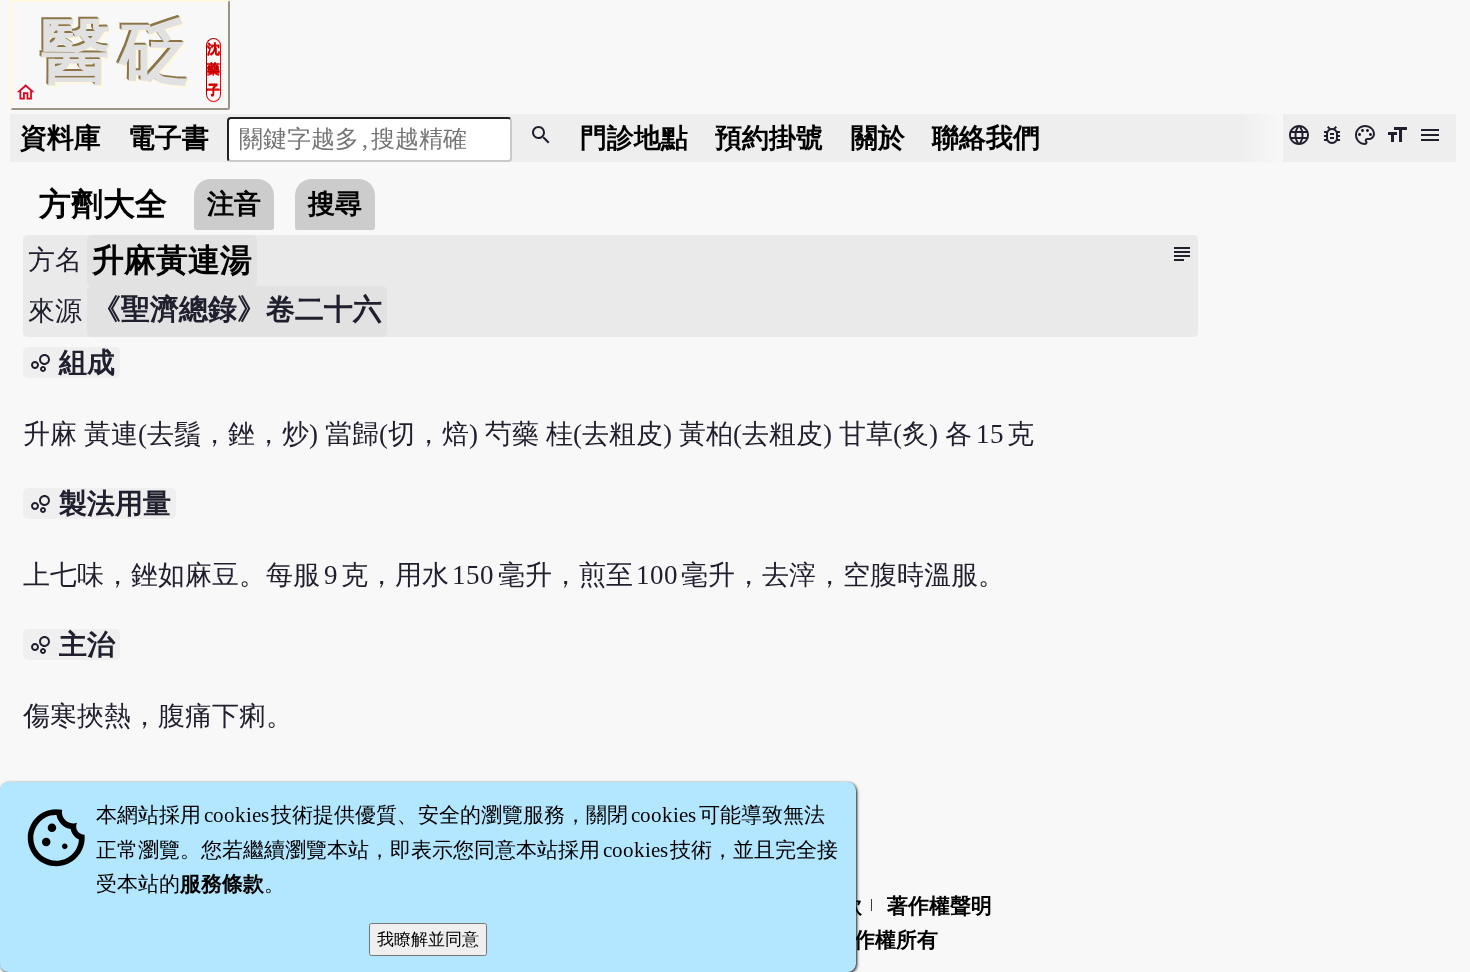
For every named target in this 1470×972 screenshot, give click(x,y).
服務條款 (222, 884)
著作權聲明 (939, 906)
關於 (878, 138)
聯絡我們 (986, 138)
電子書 (168, 138)
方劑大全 (103, 204)
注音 (234, 204)
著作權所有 (885, 940)
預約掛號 (769, 138)
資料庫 (60, 138)
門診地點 (634, 138)
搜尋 (335, 204)
